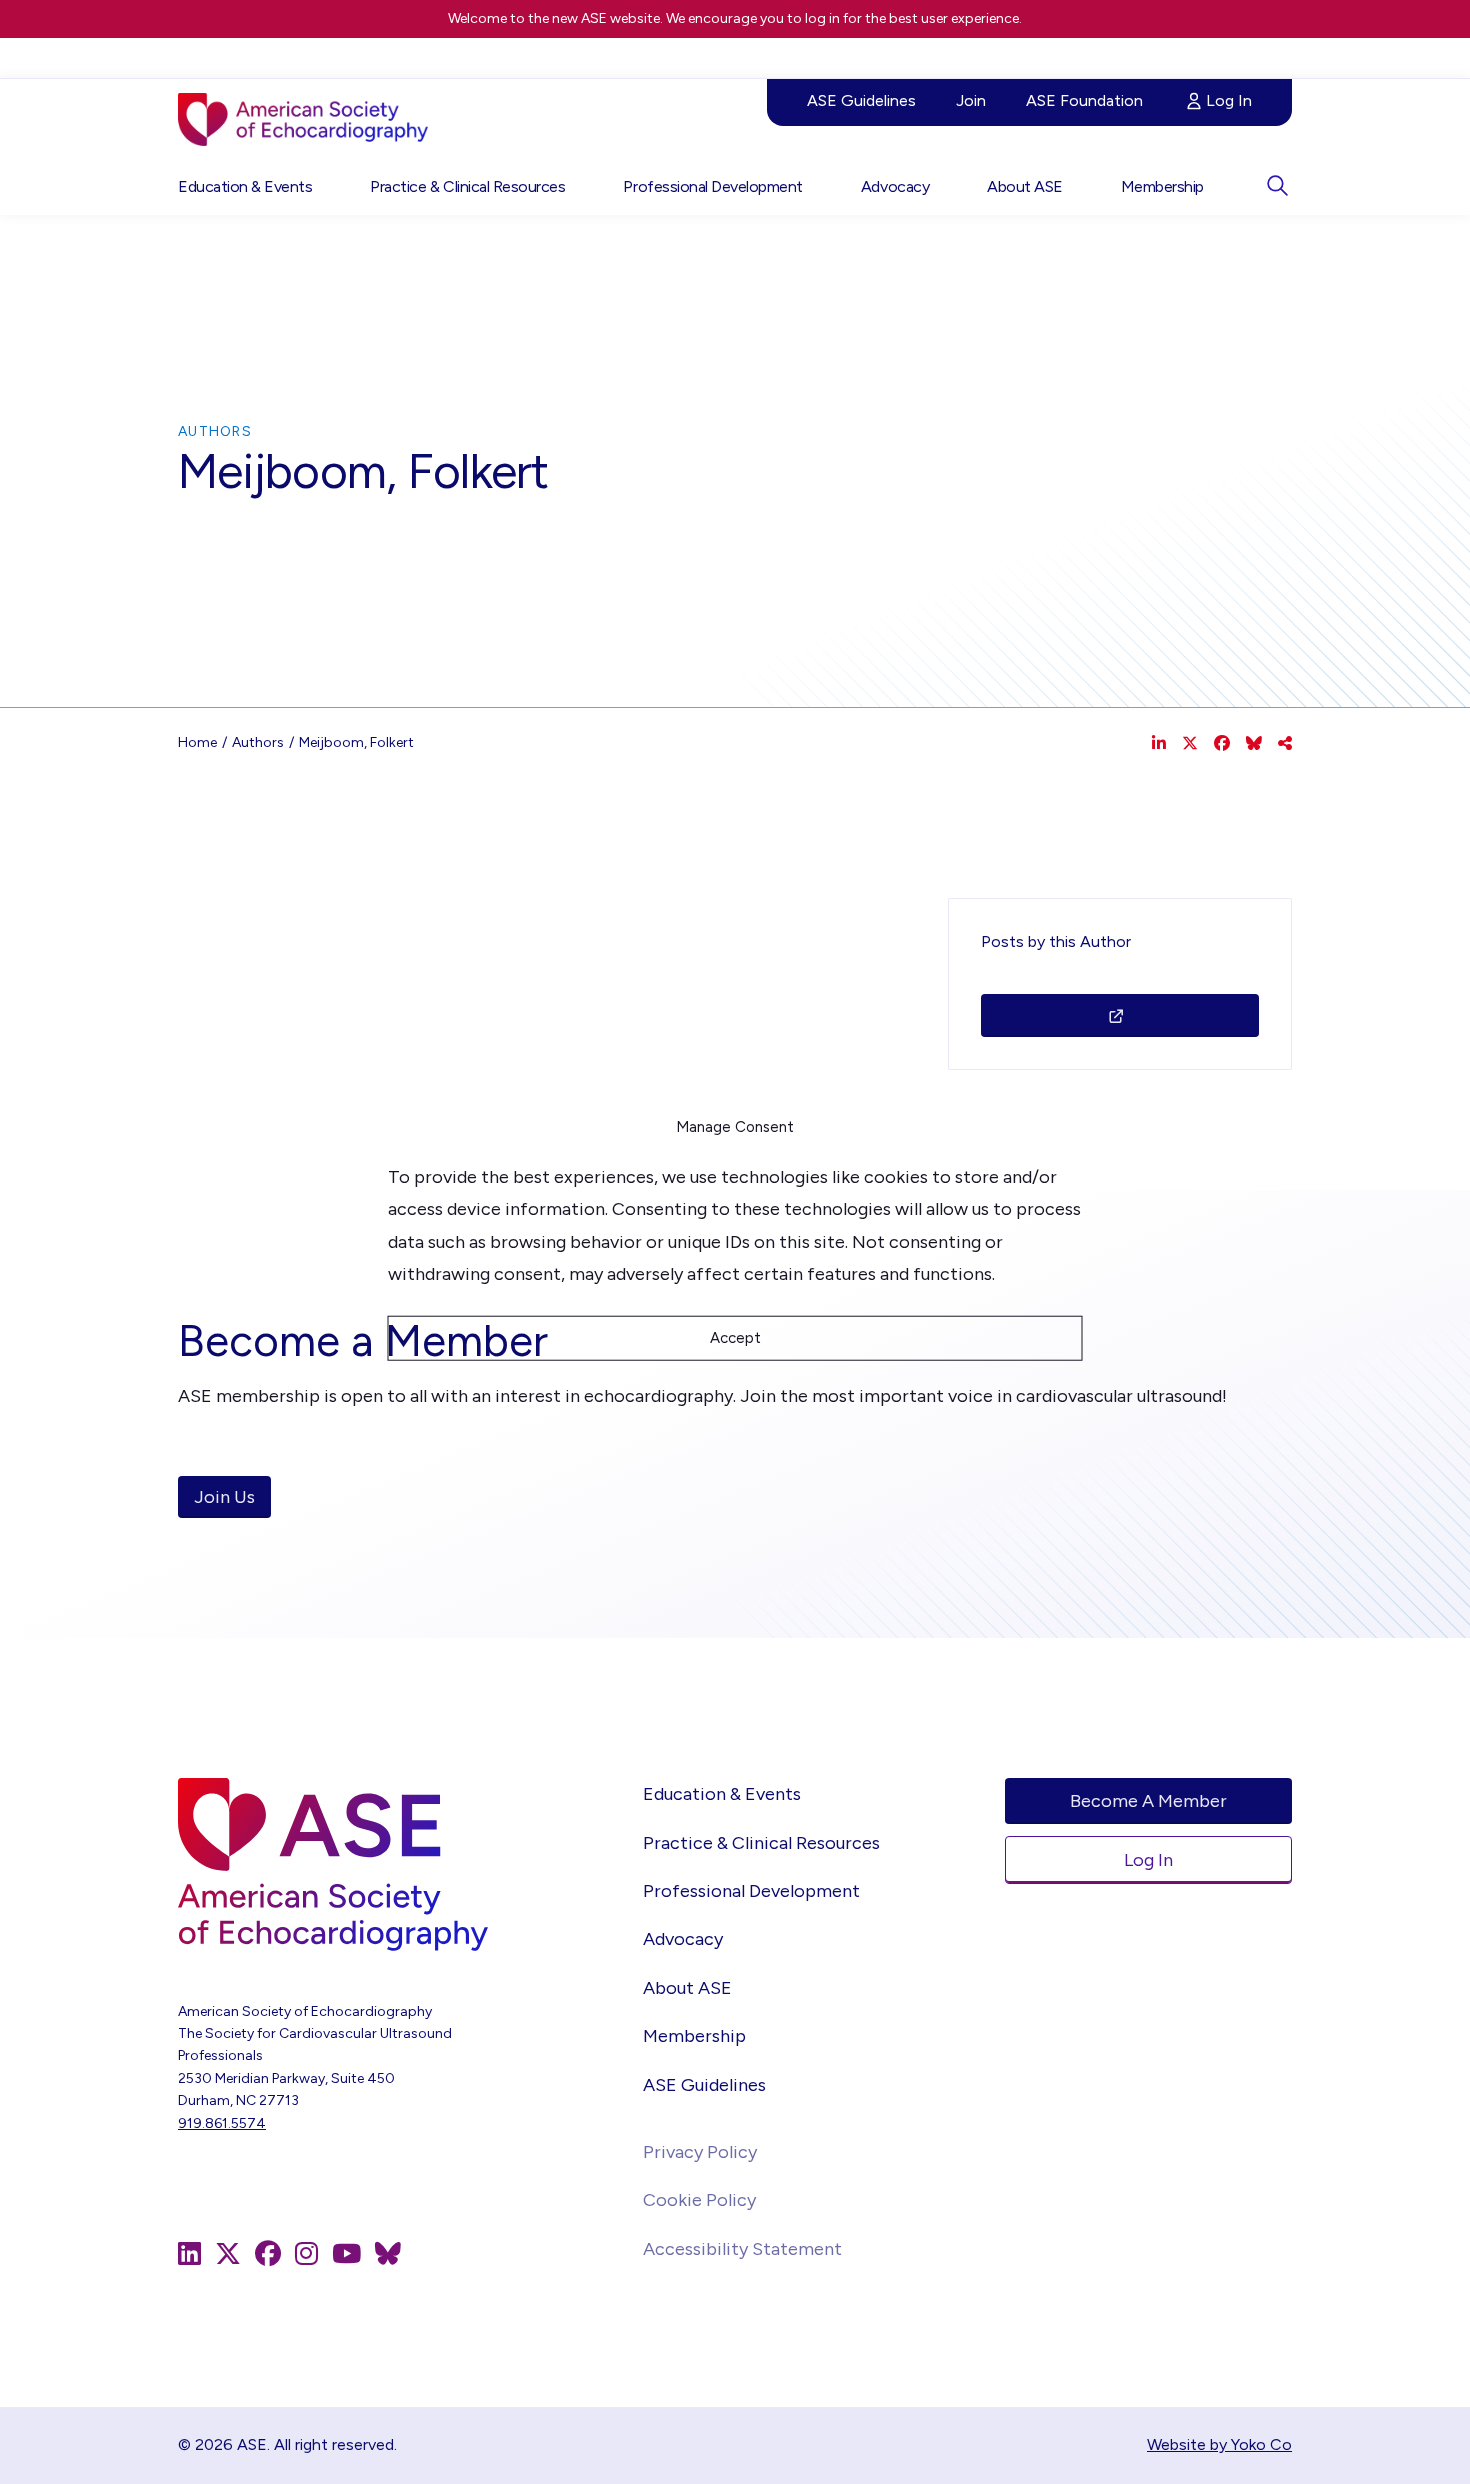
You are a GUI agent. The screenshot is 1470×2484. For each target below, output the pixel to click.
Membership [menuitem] (1162, 186)
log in (822, 18)
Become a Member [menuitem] (1148, 1801)
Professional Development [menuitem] (712, 186)
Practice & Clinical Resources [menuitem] (467, 186)
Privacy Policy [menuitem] (700, 2152)
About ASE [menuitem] (1025, 186)
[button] (1277, 185)
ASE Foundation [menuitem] (1084, 100)
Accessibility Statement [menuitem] (742, 2249)
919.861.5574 (222, 2123)
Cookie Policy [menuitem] (699, 2200)
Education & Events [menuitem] (245, 186)
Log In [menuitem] (1229, 100)
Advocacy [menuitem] (895, 186)
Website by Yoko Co (1219, 2444)
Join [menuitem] (971, 100)
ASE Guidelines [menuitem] (861, 100)
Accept (735, 1338)
